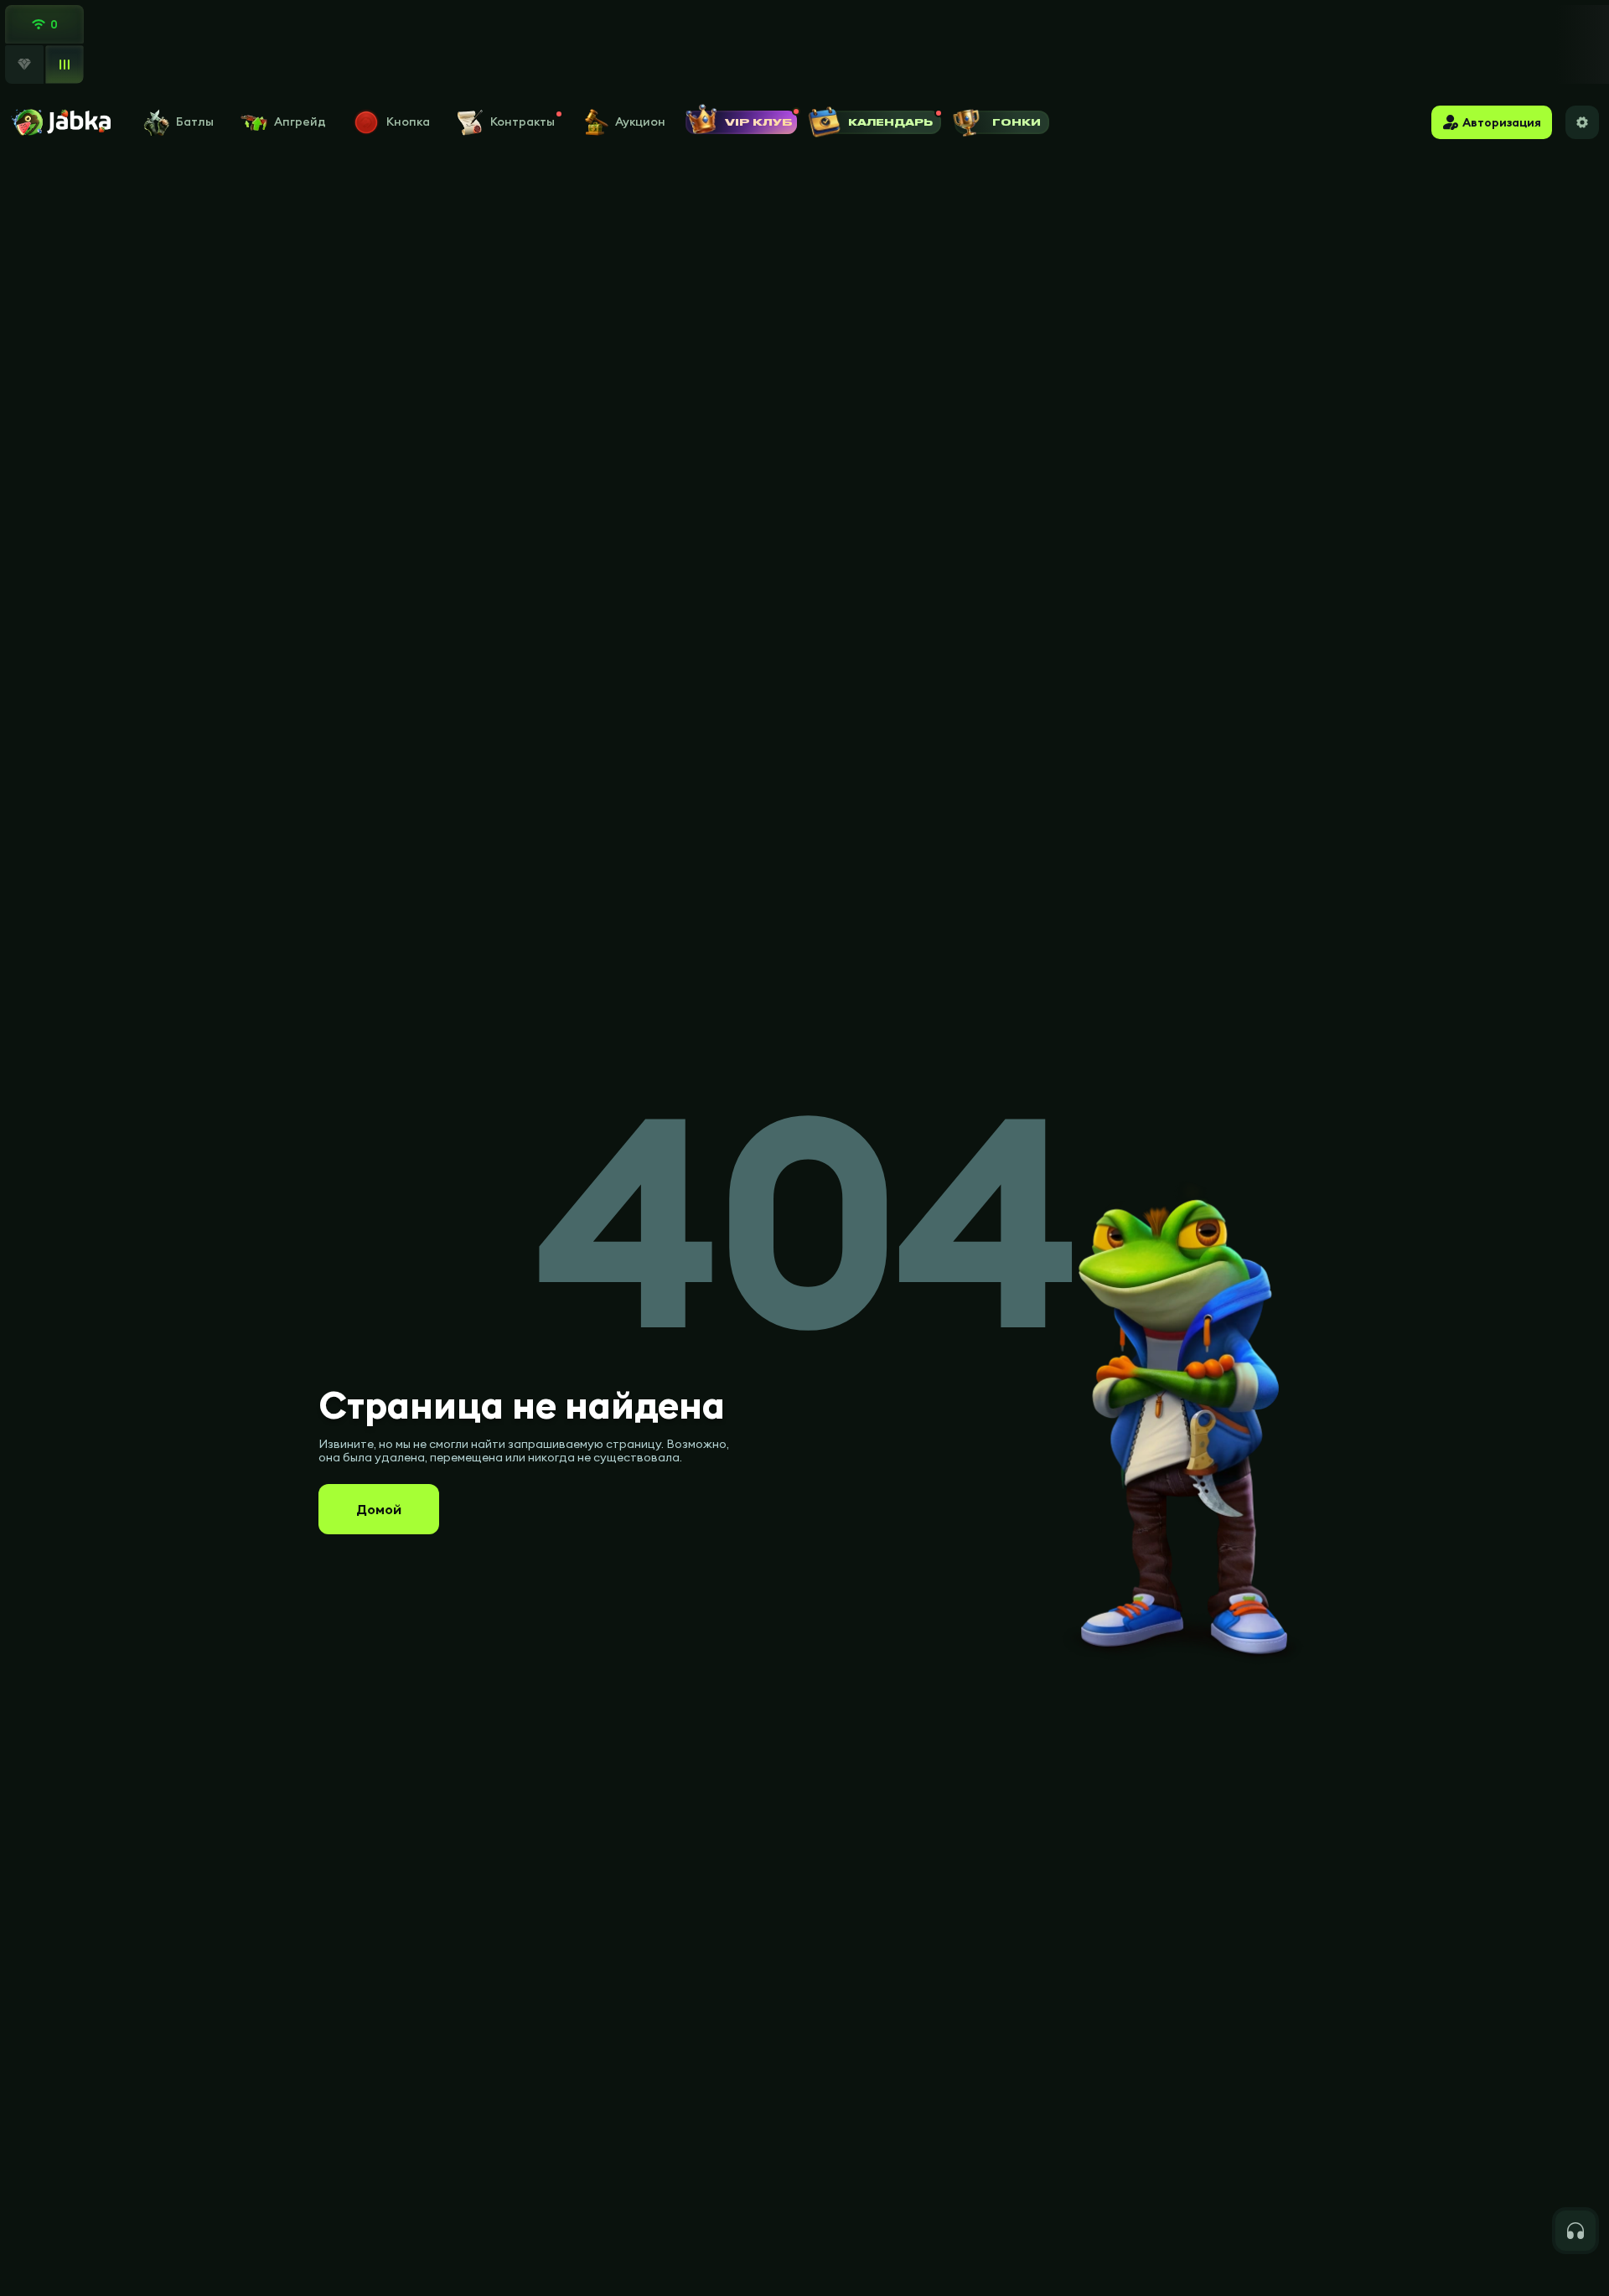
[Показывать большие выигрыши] (24, 65)
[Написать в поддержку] (1575, 2231)
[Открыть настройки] (1582, 122)
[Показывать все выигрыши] (64, 64)
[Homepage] (60, 122)
